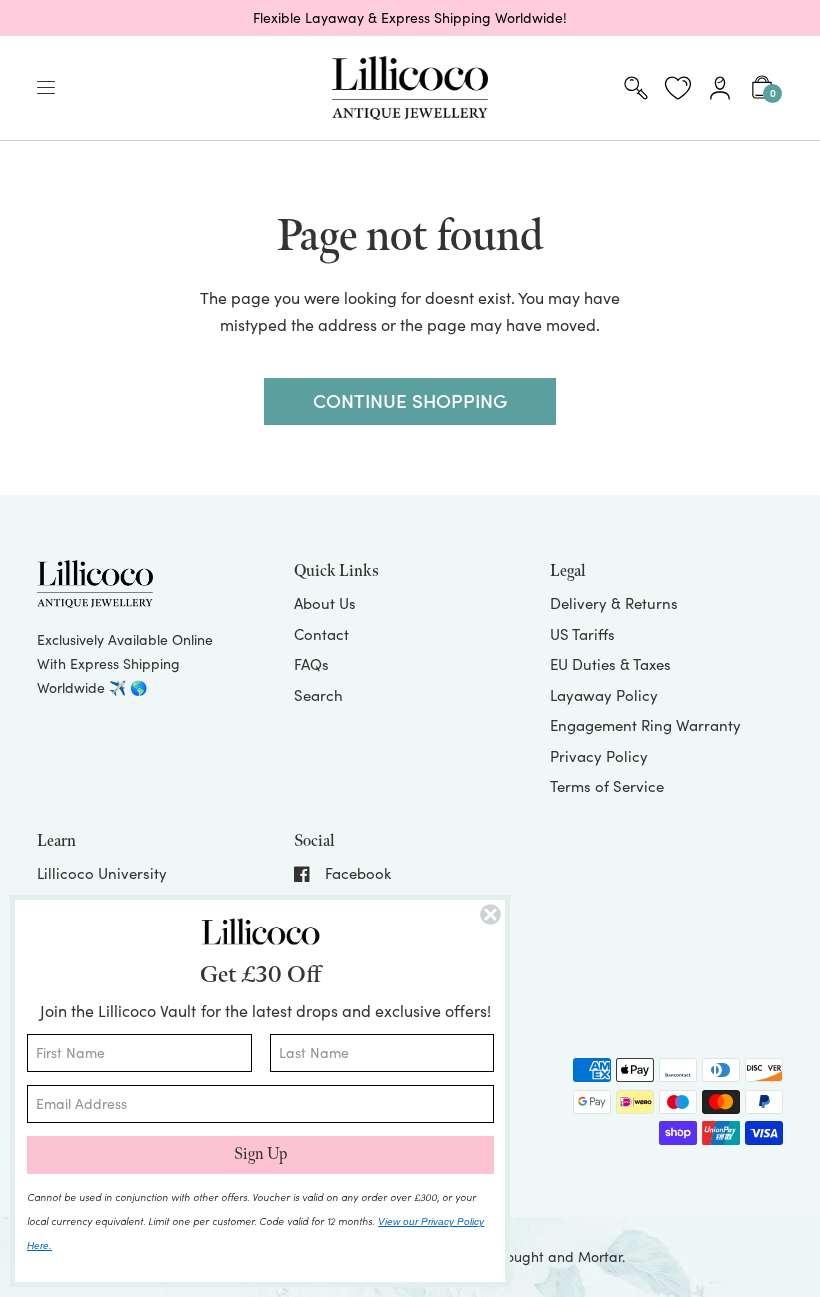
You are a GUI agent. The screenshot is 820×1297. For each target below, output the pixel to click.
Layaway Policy (604, 695)
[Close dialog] (490, 914)
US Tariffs (582, 634)
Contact (321, 634)
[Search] (636, 88)
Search (318, 695)
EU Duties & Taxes (610, 664)
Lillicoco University (102, 873)
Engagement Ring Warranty (645, 725)
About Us (325, 603)
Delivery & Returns (614, 603)
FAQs (311, 664)
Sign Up (260, 1154)
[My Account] (720, 88)
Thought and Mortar (556, 1256)
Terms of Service (607, 786)
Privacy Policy (599, 756)
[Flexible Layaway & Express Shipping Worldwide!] (410, 18)
